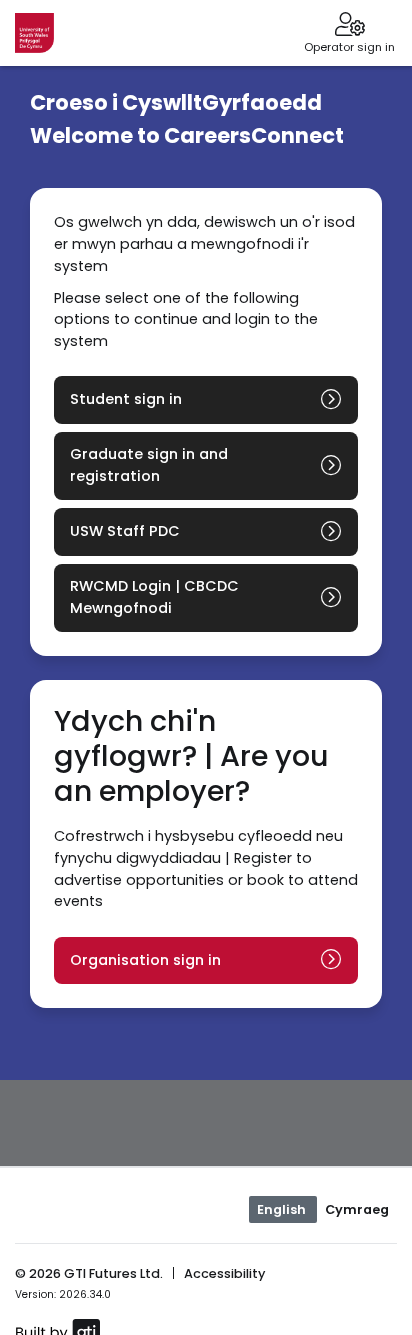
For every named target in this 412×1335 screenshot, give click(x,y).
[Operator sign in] (349, 26)
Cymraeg (357, 1209)
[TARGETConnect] (34, 33)
